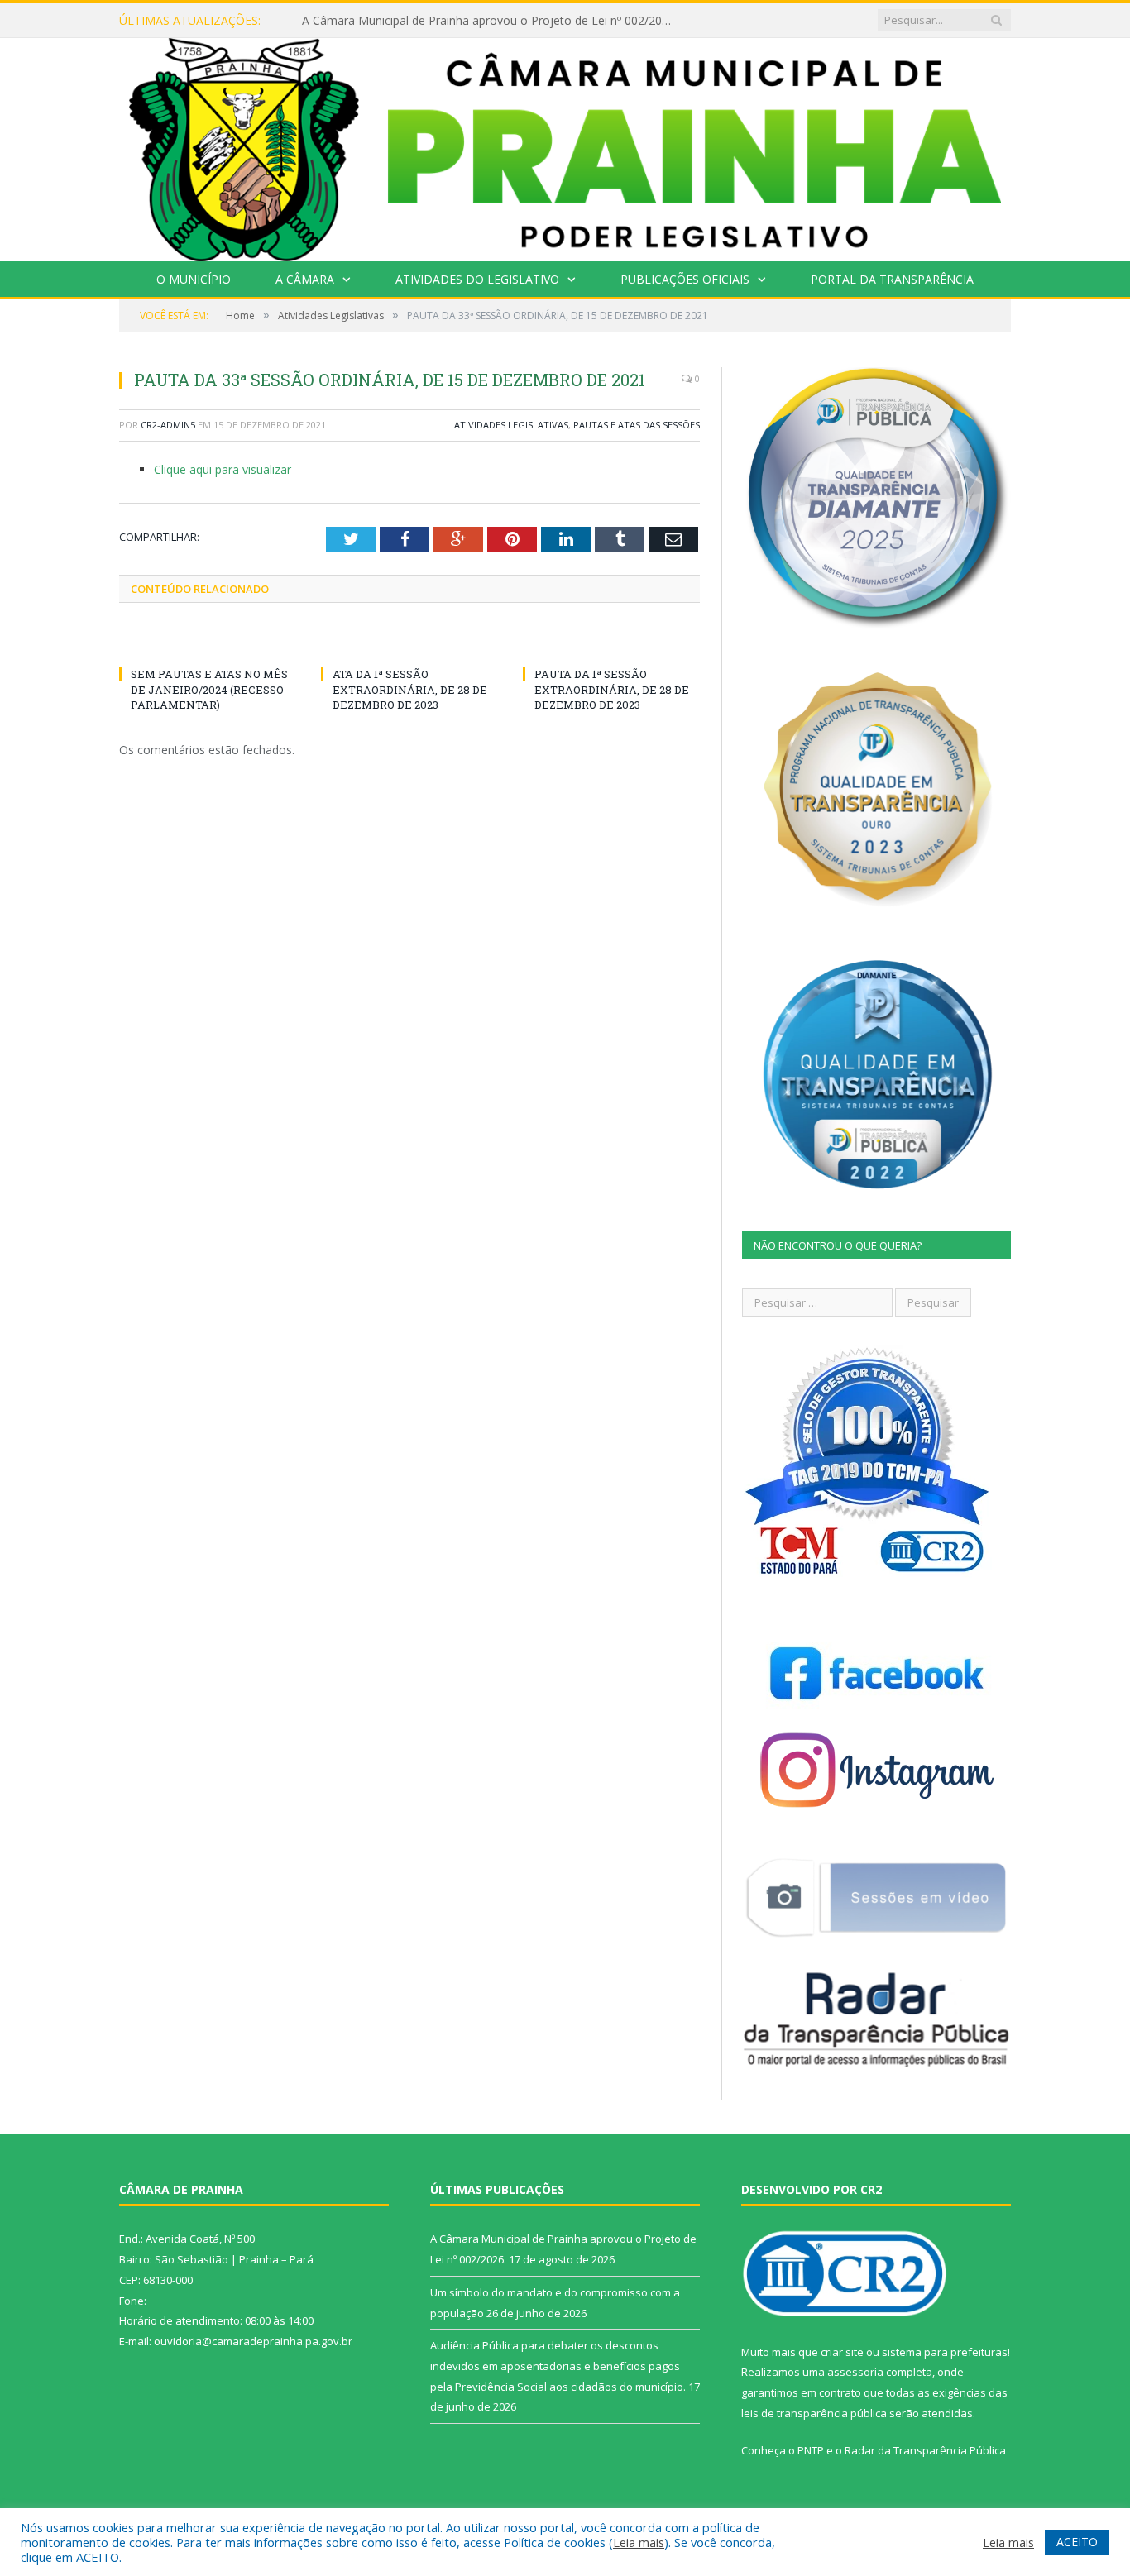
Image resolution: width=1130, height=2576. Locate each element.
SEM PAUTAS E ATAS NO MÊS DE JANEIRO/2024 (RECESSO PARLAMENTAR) (209, 689)
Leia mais (639, 2542)
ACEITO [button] (1077, 2542)
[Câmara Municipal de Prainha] (565, 146)
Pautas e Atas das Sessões (637, 425)
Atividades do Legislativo (477, 279)
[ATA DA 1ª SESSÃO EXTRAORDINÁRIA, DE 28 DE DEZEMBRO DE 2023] (409, 643)
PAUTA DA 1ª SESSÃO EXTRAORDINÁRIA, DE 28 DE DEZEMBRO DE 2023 (612, 689)
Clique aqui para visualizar (223, 469)
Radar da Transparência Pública (925, 2450)
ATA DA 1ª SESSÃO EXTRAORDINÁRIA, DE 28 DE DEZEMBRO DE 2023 (410, 689)
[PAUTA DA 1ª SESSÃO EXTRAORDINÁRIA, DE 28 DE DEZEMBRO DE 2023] (611, 643)
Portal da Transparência (892, 279)
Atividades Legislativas (511, 425)
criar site (842, 2352)
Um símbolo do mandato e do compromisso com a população (470, 21)
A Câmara (305, 279)
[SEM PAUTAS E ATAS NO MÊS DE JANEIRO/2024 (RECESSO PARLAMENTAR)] (208, 643)
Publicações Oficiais (685, 279)
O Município (194, 279)
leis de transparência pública (814, 2413)
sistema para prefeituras (945, 2352)
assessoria (855, 2372)
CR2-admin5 (168, 425)
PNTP (811, 2450)
